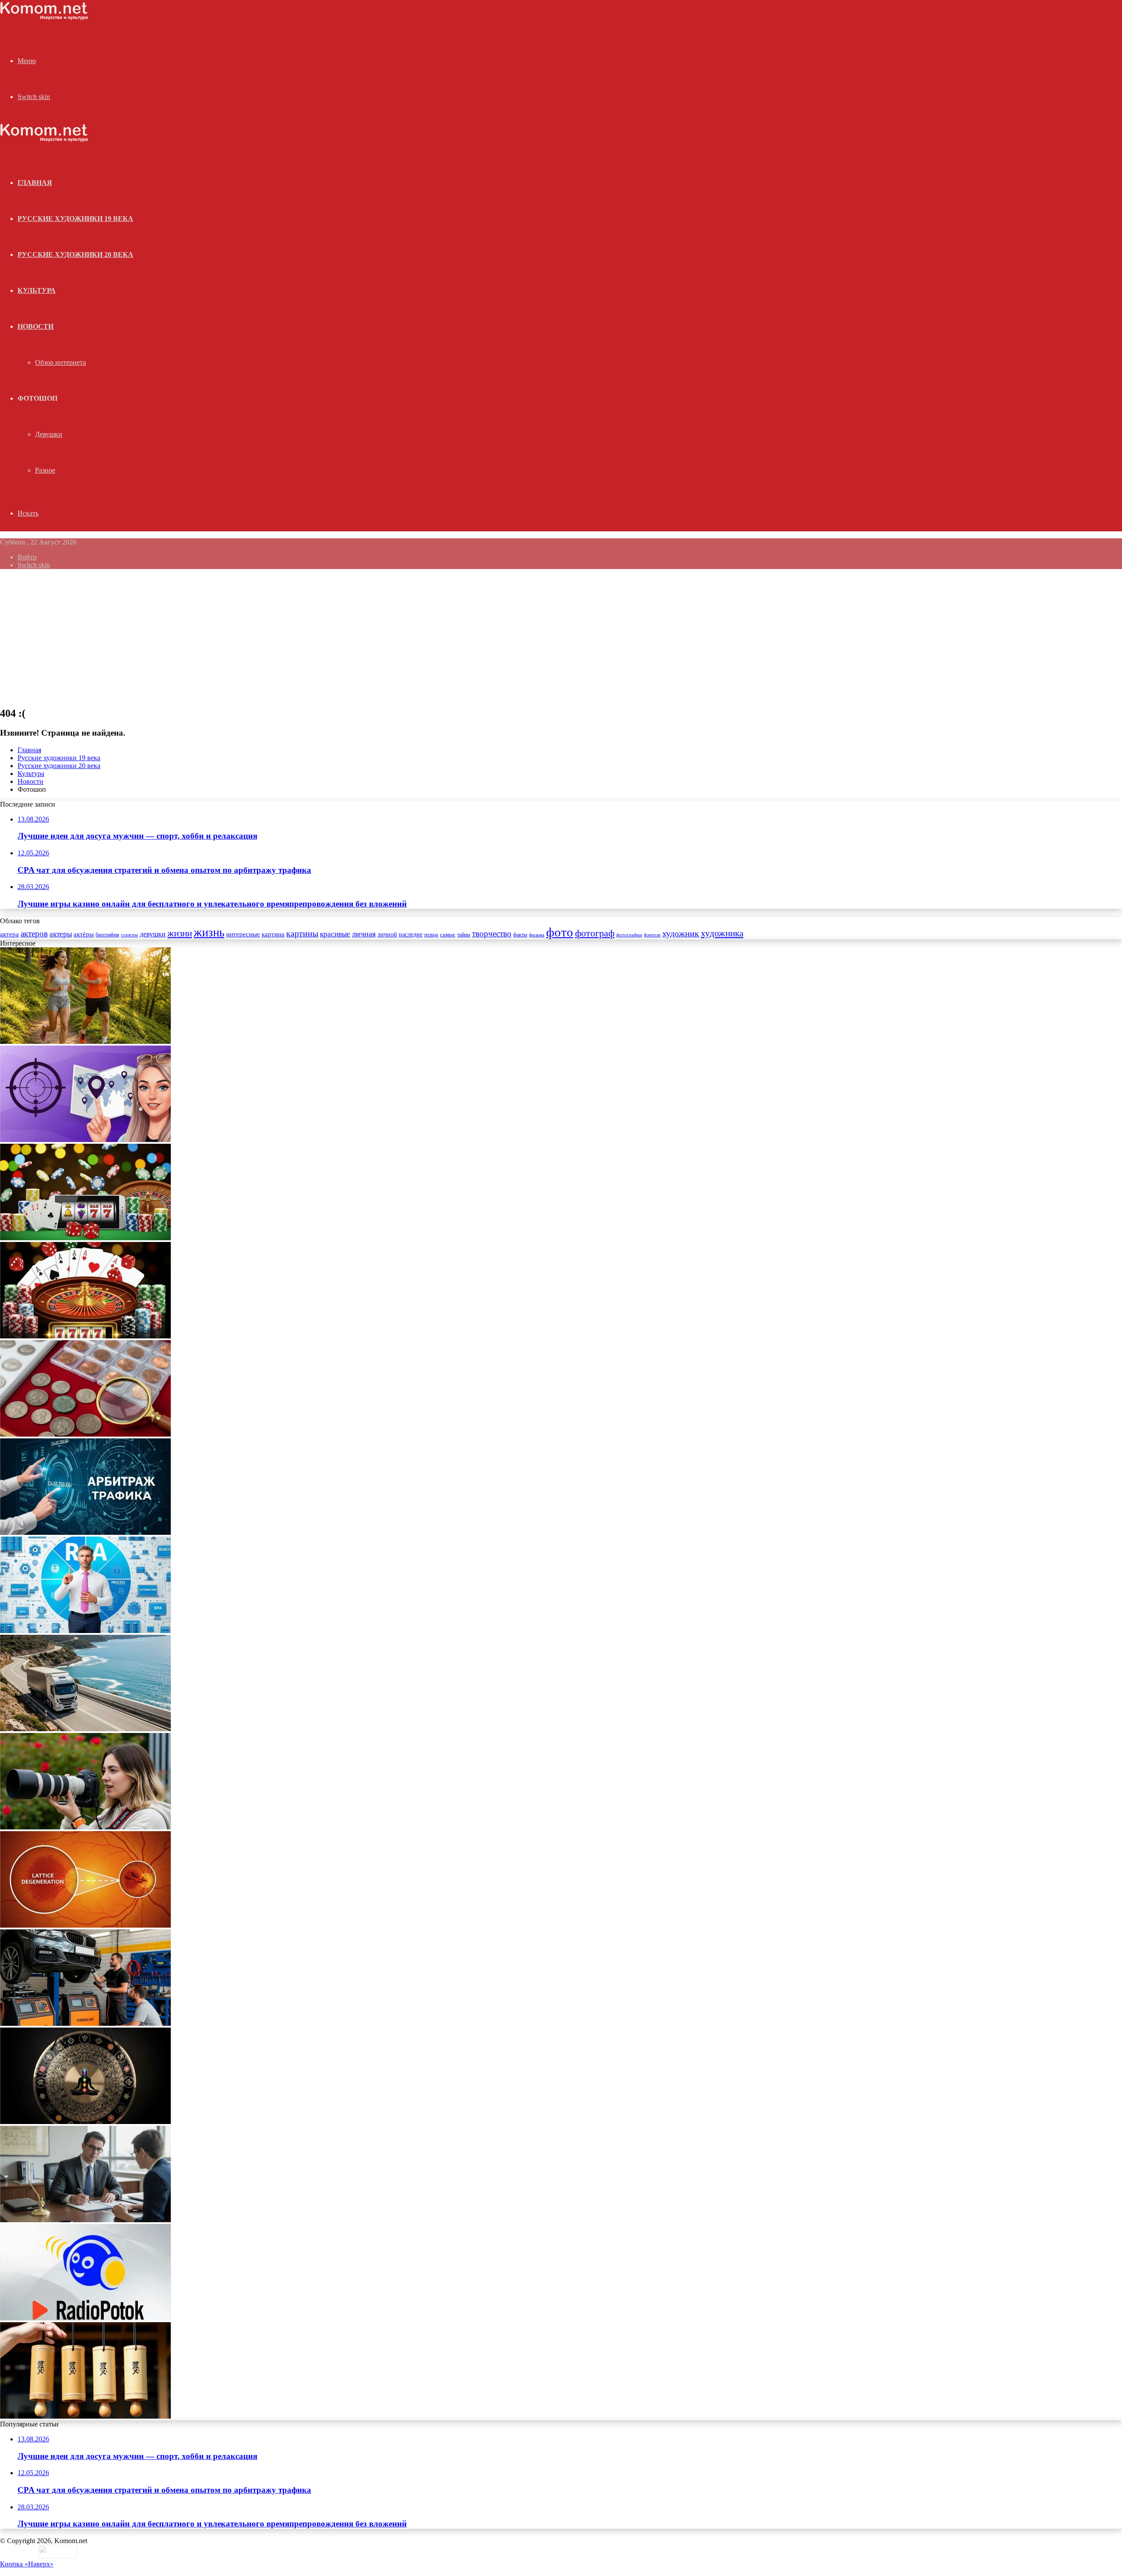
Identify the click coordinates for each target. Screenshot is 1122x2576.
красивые (335, 934)
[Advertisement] (561, 637)
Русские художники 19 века (75, 219)
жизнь (209, 932)
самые (448, 934)
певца (431, 935)
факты (520, 935)
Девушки (49, 434)
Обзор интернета (60, 362)
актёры (84, 934)
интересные (243, 934)
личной (387, 934)
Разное (45, 470)
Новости (36, 326)
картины (302, 933)
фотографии (629, 935)
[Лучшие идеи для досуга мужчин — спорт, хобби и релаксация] (85, 1041)
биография (107, 935)
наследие (411, 934)
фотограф (595, 933)
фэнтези (652, 935)
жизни (180, 933)
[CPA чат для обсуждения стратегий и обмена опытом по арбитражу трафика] (85, 1140)
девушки (153, 934)
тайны (464, 935)
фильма (537, 935)
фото (560, 932)
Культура (37, 290)
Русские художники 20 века (75, 254)
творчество (492, 934)
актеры (61, 934)
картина (273, 934)
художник (681, 933)
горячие (130, 935)
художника (722, 933)
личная (364, 934)
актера (9, 934)
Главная (29, 750)
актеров (34, 934)
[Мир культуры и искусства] (44, 18)
